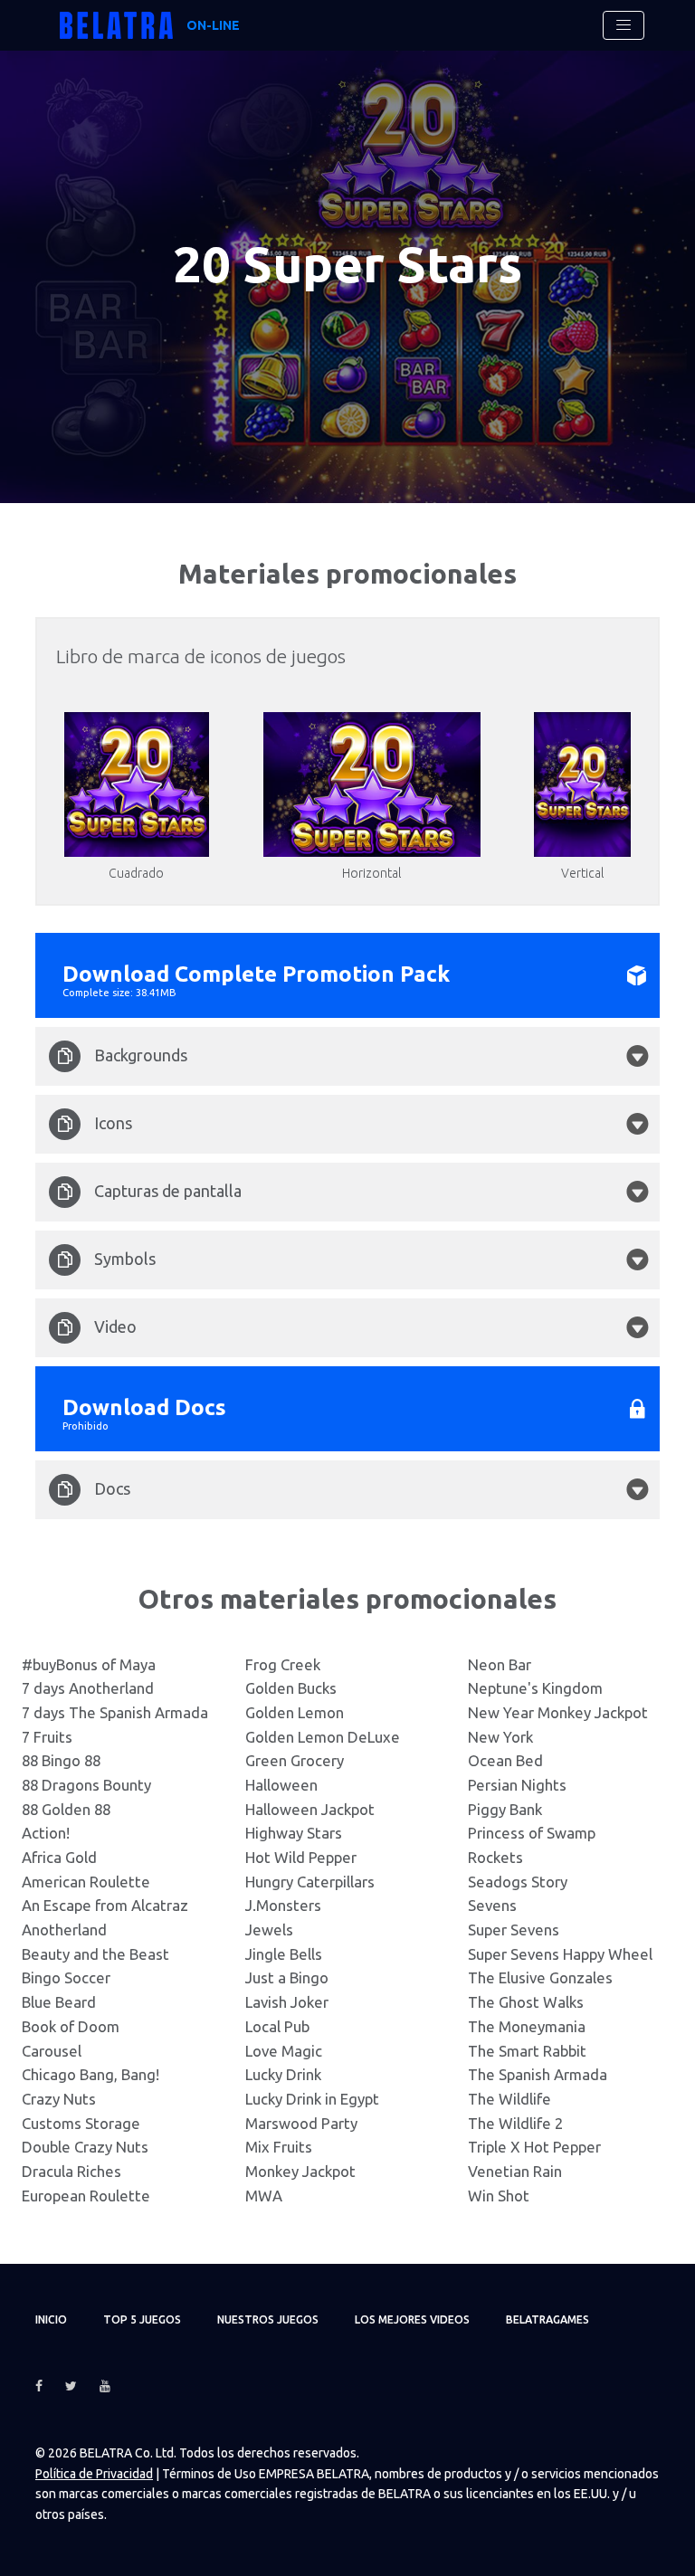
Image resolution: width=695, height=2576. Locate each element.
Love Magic (284, 2051)
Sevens (492, 1905)
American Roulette (86, 1882)
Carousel (52, 2051)
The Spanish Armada (538, 2074)
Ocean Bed (505, 1760)
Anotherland (64, 1930)
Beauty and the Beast (95, 1954)
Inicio (51, 2319)
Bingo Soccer (66, 1977)
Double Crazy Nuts (85, 2147)
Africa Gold (59, 1857)
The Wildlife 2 (515, 2123)
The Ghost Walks (526, 2002)
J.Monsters (283, 1905)
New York (500, 1737)
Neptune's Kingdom (535, 1688)
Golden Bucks (291, 1688)
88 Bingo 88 (61, 1760)
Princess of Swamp (532, 1833)
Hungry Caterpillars (310, 1882)
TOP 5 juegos (142, 2319)
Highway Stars (294, 1833)
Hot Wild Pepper (301, 1857)
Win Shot (499, 2196)
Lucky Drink (283, 2074)
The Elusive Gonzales (540, 1977)
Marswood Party (301, 2123)
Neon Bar (500, 1664)
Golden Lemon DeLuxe (323, 1737)
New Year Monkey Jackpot (558, 1712)
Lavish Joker (287, 2002)
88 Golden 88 (66, 1809)
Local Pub (277, 2026)
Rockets (495, 1857)
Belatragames (547, 2319)
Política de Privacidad (94, 2474)
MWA (264, 2196)
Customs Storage (81, 2123)
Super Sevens (514, 1930)
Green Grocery (295, 1760)
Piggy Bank (505, 1809)
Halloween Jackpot (310, 1809)
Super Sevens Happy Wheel (560, 1954)
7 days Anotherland (88, 1688)
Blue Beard (59, 2002)
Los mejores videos (412, 2319)
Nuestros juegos (268, 2319)
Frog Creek (283, 1664)
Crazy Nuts (59, 2099)
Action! (46, 1833)
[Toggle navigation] (624, 25)
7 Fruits (47, 1737)
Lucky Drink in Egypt (312, 2099)
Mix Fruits (279, 2147)
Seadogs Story (518, 1882)
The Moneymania (527, 2026)
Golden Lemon (295, 1712)
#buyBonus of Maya (89, 1664)
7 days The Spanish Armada (115, 1712)
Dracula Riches (71, 2171)
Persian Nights (517, 1785)
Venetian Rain (515, 2171)
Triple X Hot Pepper (534, 2147)
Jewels (269, 1930)
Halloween (281, 1785)
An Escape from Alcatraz (105, 1905)
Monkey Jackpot (300, 2171)
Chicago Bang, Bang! (90, 2074)
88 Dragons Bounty (86, 1785)
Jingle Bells (284, 1954)
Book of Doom (71, 2026)
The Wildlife (509, 2099)
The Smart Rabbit (527, 2051)
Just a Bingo (287, 1977)
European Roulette (86, 2196)
